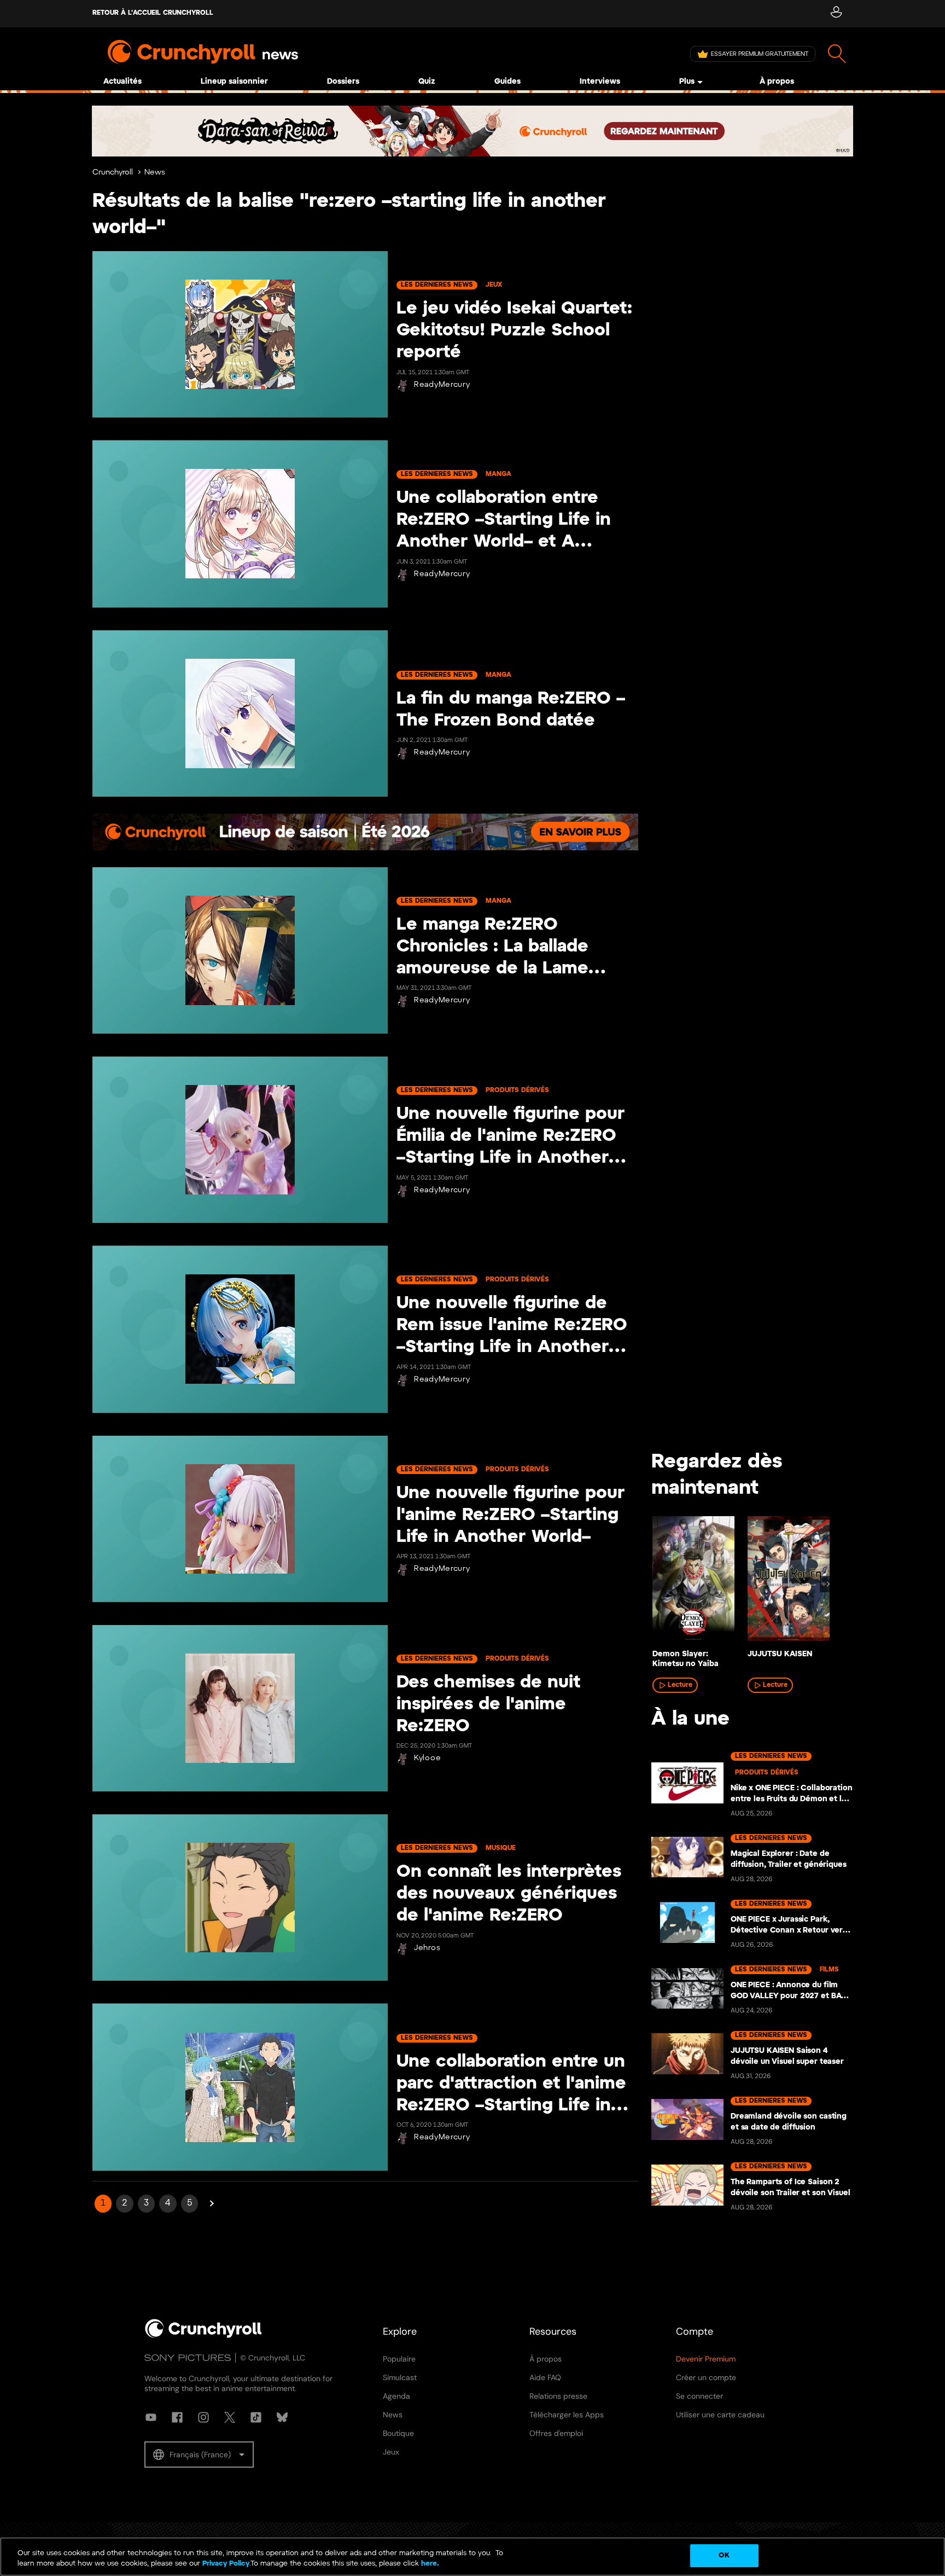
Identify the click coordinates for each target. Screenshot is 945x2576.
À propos (777, 82)
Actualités (122, 82)
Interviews (600, 82)
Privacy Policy (226, 2564)
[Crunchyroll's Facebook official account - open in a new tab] (177, 2417)
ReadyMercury (442, 385)
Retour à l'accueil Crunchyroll (153, 13)
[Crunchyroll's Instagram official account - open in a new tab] (203, 2417)
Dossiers (343, 82)
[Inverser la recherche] (837, 54)
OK (724, 2555)
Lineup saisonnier (234, 82)
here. (429, 2564)
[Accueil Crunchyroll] (203, 2336)
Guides (507, 82)
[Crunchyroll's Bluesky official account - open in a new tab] (282, 2417)
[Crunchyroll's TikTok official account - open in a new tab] (256, 2417)
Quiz (427, 82)
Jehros (427, 1948)
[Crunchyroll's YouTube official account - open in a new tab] (151, 2417)
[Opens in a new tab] (472, 131)
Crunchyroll (113, 173)
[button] (199, 2455)
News (155, 173)
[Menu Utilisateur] (836, 14)
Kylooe (427, 1758)
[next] (828, 1584)
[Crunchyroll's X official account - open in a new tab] (230, 2417)
